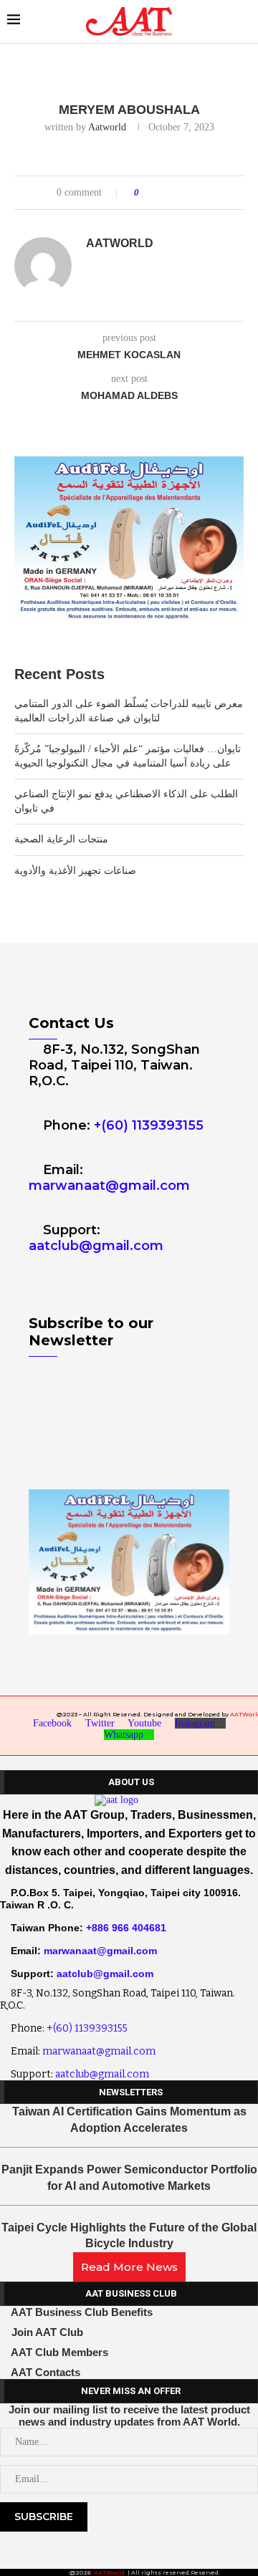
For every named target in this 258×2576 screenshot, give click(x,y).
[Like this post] (147, 193)
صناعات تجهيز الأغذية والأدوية (75, 871)
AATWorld (109, 2572)
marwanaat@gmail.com (109, 1186)
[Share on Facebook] (163, 193)
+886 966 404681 (126, 1928)
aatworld (107, 127)
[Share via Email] (204, 193)
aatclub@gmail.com (96, 1246)
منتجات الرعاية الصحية (61, 839)
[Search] (244, 21)
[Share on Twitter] (177, 193)
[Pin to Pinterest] (190, 193)
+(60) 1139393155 (149, 1125)
